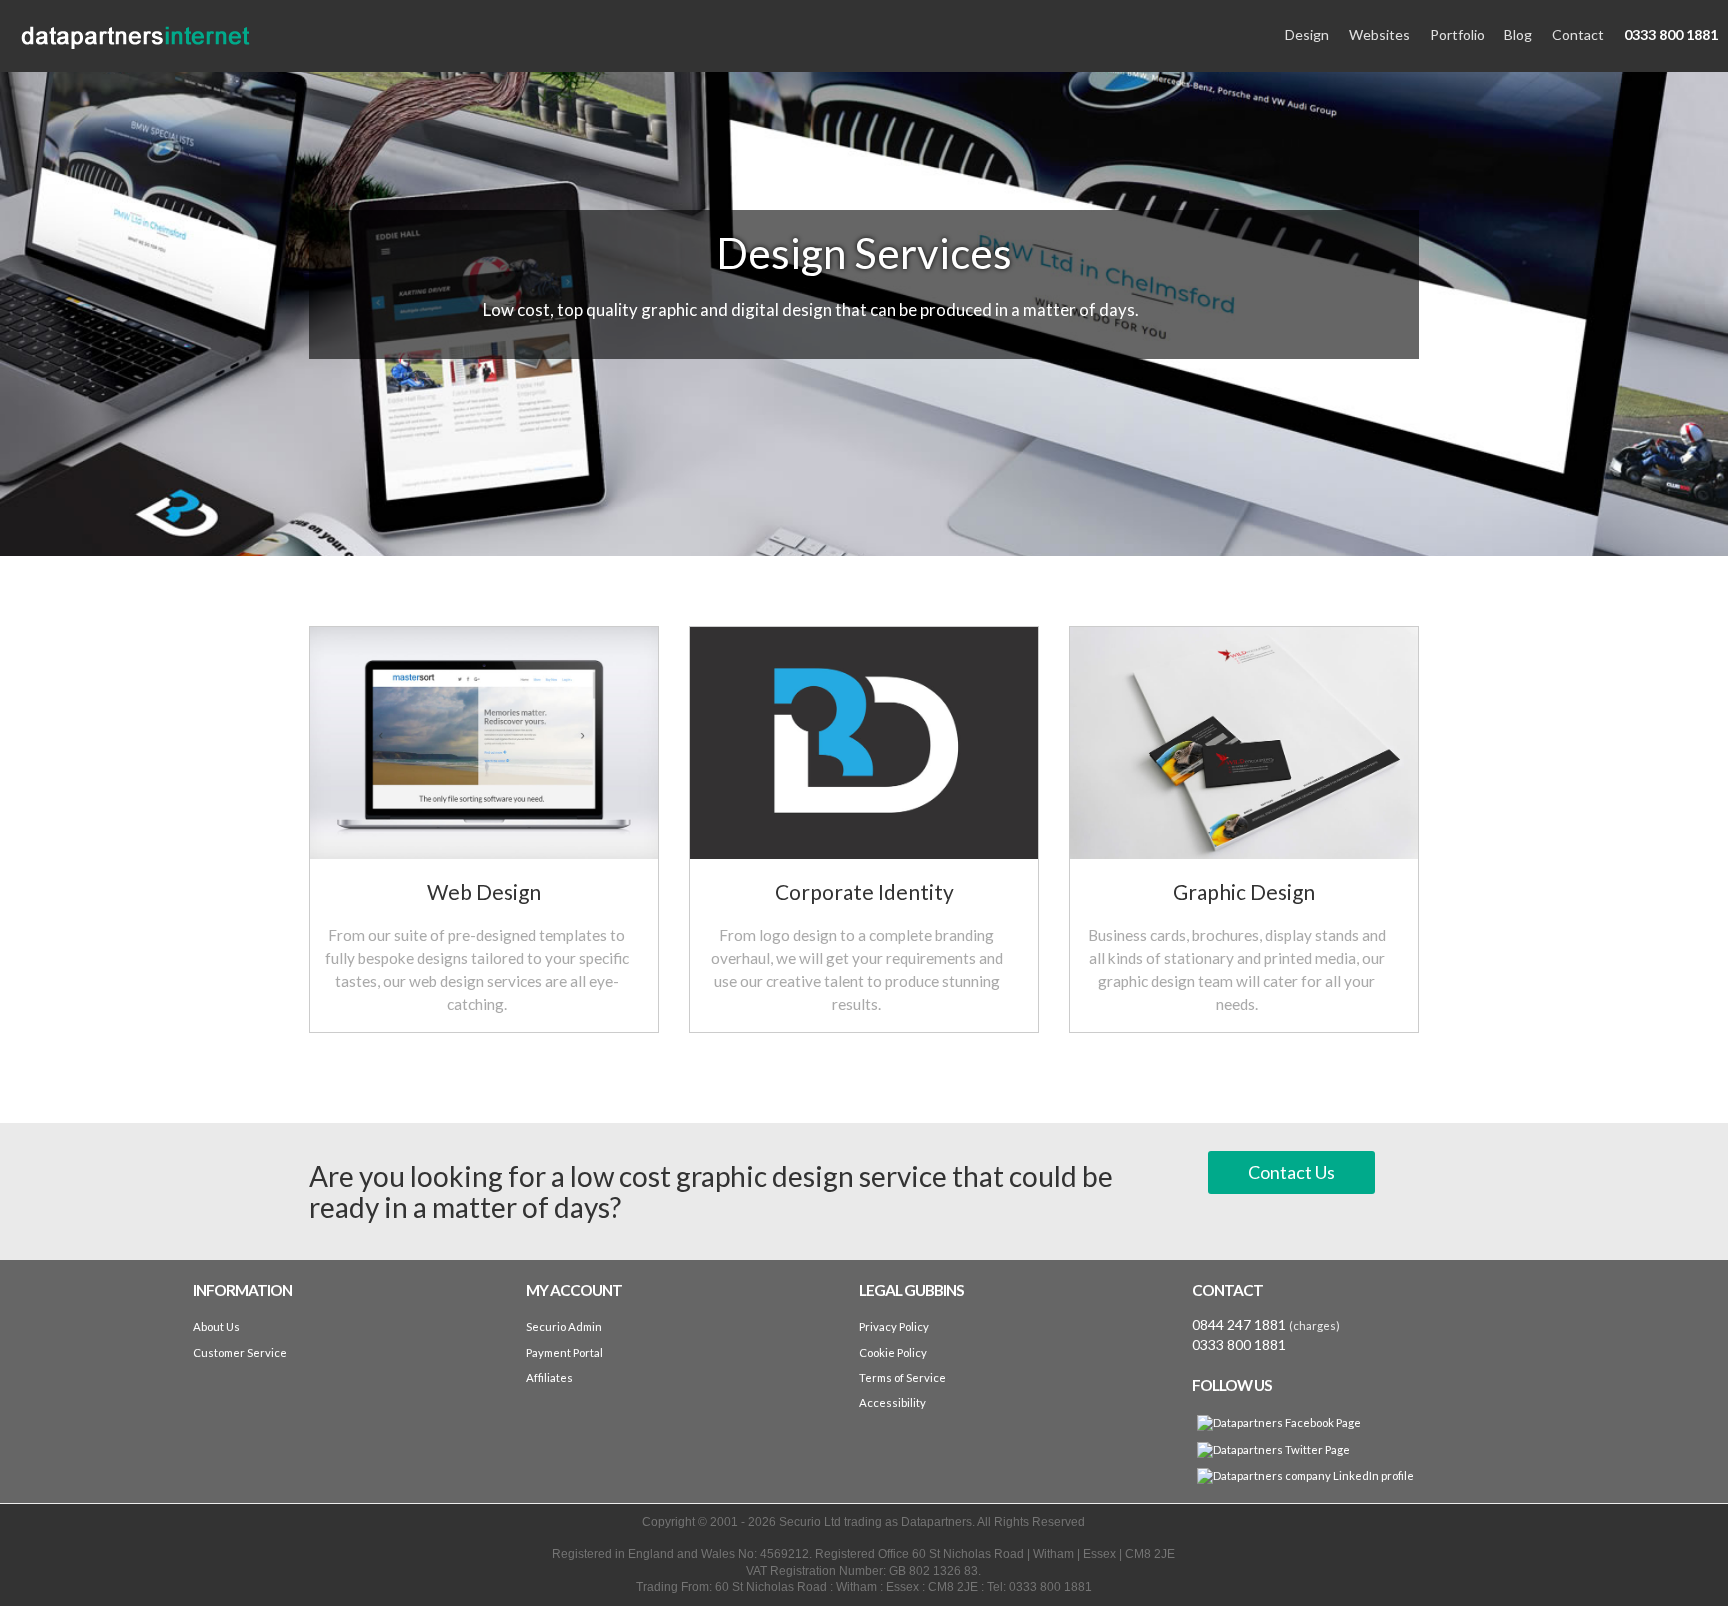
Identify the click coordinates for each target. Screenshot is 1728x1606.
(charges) (1314, 1325)
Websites (1379, 34)
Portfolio (1457, 34)
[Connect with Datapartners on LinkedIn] (1305, 1475)
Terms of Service (902, 1377)
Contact (1578, 34)
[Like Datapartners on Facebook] (1279, 1423)
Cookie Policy (893, 1352)
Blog (1518, 34)
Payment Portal (564, 1352)
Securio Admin (564, 1326)
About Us (216, 1326)
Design (1307, 34)
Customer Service (240, 1352)
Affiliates (549, 1377)
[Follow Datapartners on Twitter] (1273, 1449)
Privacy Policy (894, 1326)
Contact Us (1291, 1172)
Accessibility (892, 1402)
